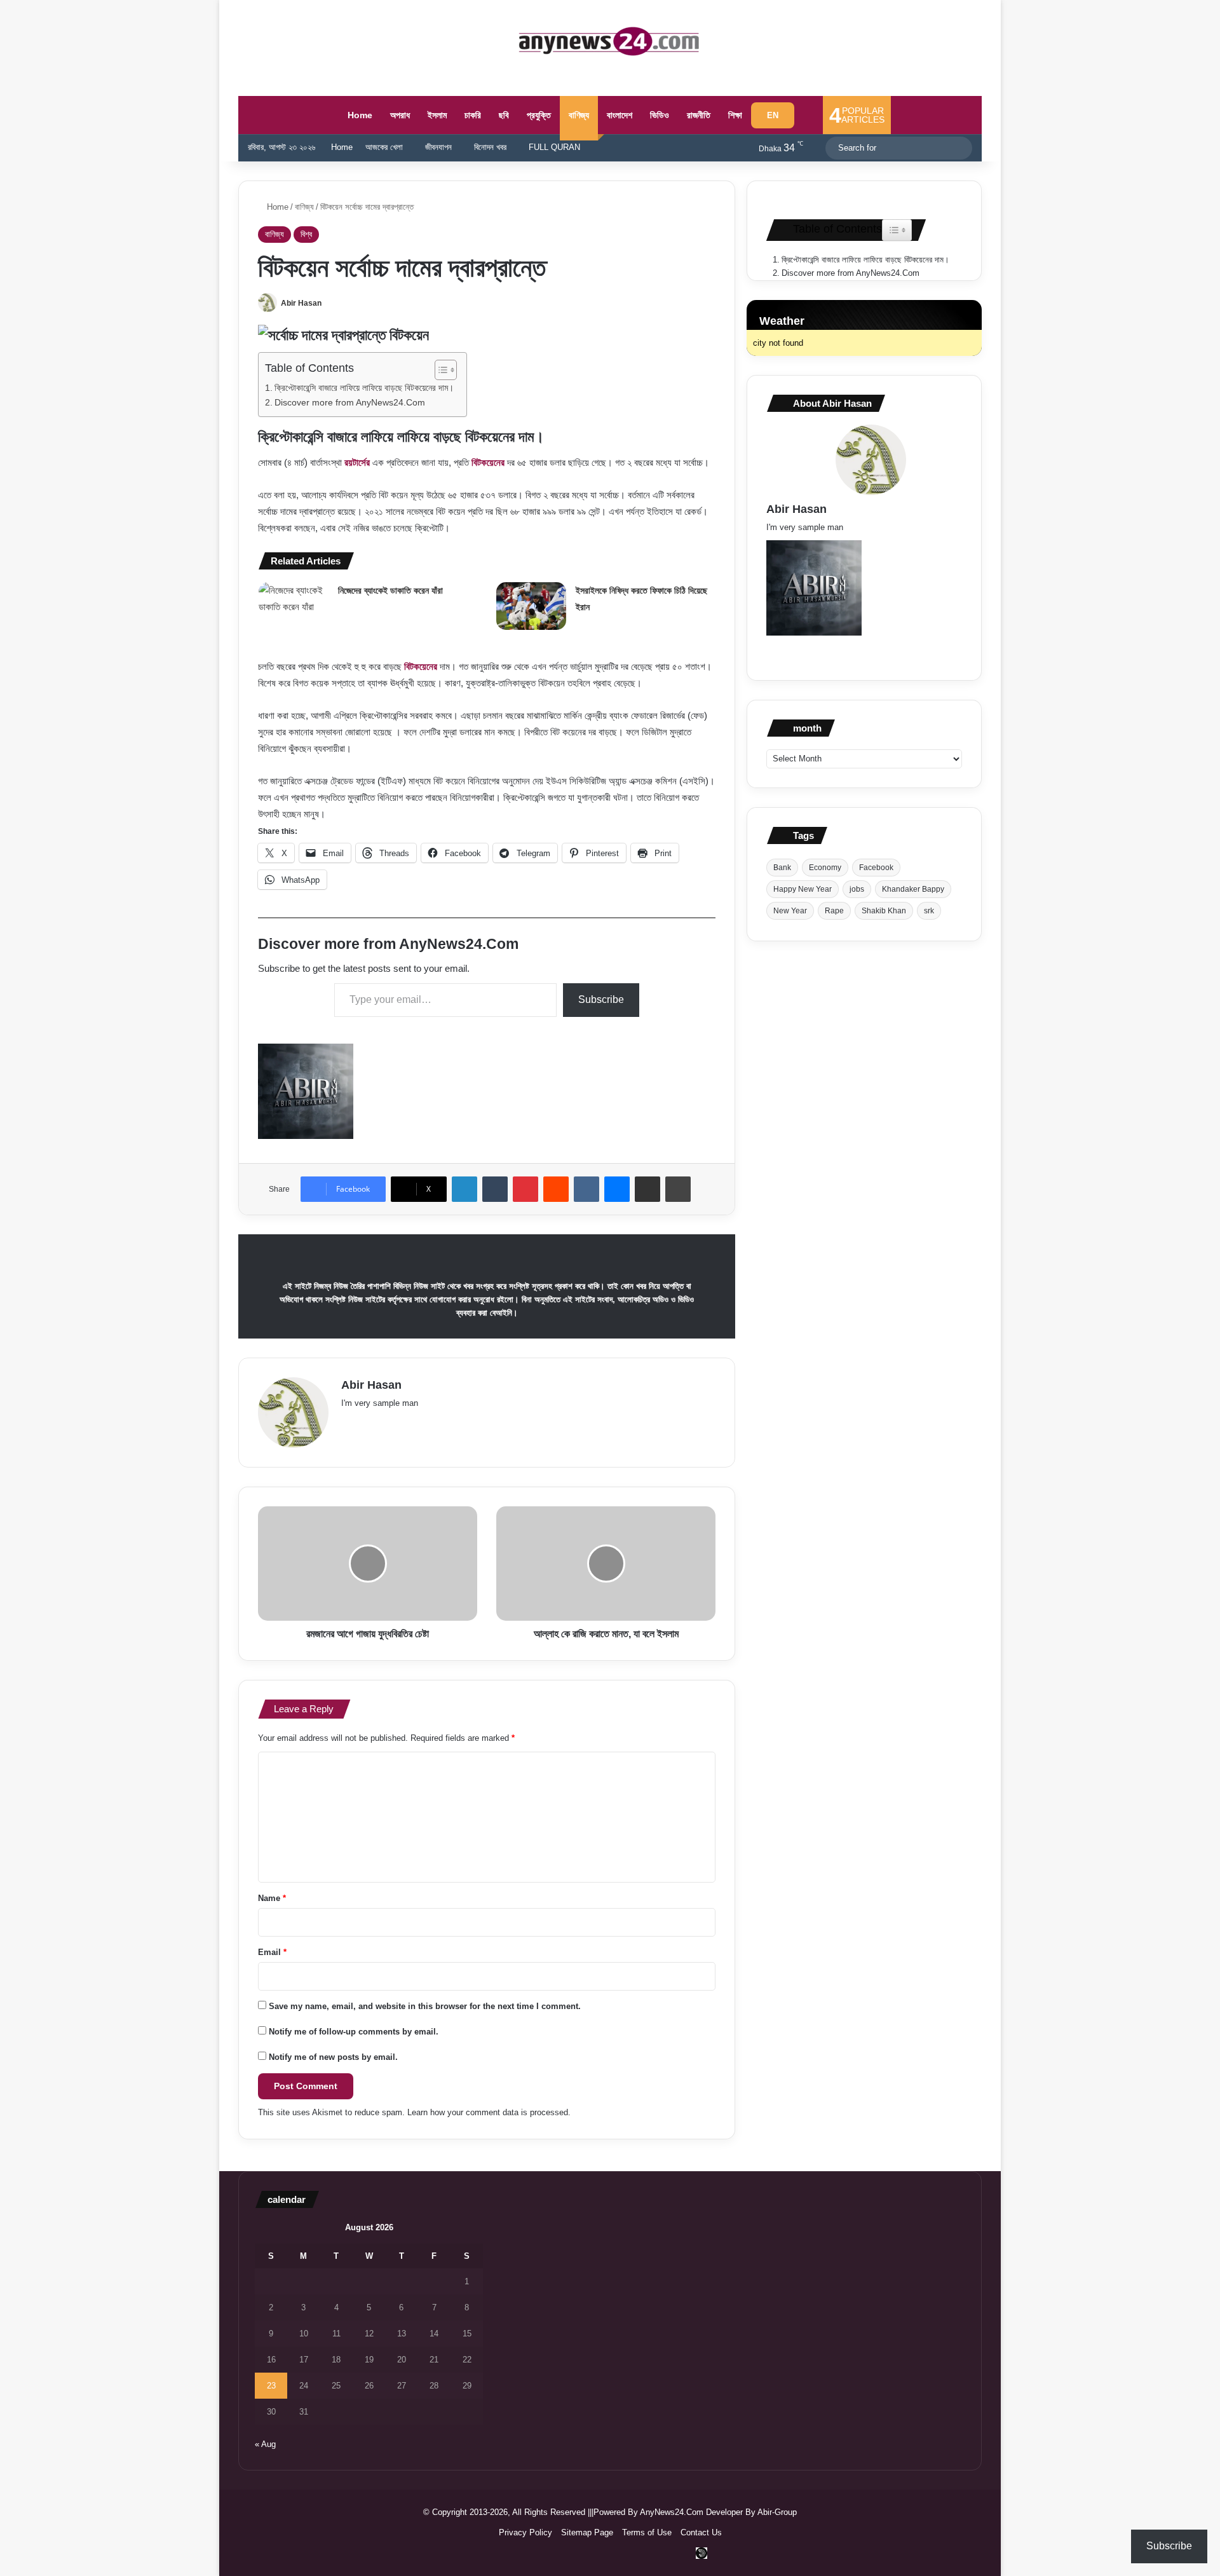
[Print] (678, 1189)
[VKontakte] (586, 1189)
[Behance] (456, 1424)
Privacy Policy (525, 2532)
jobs (857, 889)
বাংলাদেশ (620, 115)
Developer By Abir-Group (751, 2512)
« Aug (265, 2444)
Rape (834, 911)
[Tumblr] (495, 1189)
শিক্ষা (735, 115)
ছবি (504, 115)
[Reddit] (556, 1189)
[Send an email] (334, 303)
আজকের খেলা (384, 147)
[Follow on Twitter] (327, 303)
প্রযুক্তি (539, 115)
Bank (782, 868)
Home (359, 115)
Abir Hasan (301, 303)
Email (272, 1952)
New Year (790, 911)
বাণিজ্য (579, 115)
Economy (825, 868)
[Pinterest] (525, 1189)
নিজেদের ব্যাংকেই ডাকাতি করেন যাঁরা (390, 590)
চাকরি (473, 115)
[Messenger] (617, 1189)
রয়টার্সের (357, 462)
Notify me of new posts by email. (333, 2057)
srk (929, 911)
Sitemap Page (587, 2532)
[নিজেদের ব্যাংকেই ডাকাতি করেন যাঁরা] (294, 606)
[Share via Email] (647, 1189)
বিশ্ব (306, 234)
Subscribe (601, 999)
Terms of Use (647, 2532)
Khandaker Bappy (913, 889)
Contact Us (701, 2532)
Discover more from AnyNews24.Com (350, 403)
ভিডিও (660, 115)
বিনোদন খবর (490, 147)
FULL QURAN (554, 147)
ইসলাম (437, 115)
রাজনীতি (699, 115)
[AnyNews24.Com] (610, 41)
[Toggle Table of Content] (439, 370)
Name (272, 1898)
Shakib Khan (884, 911)
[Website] (349, 1424)
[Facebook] (364, 1424)
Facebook (876, 868)
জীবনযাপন (438, 147)
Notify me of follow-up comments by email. (354, 2032)
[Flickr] (410, 1424)
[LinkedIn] (464, 1189)
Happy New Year (803, 889)
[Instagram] (471, 1424)
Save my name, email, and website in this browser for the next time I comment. (425, 2006)
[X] (379, 1424)
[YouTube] (425, 1424)
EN (773, 115)
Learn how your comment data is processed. (489, 2112)
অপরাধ (400, 115)
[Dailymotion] (701, 2553)
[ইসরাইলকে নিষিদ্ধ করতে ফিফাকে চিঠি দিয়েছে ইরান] (531, 606)
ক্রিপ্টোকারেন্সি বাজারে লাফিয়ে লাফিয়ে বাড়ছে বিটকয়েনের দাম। (364, 388)
